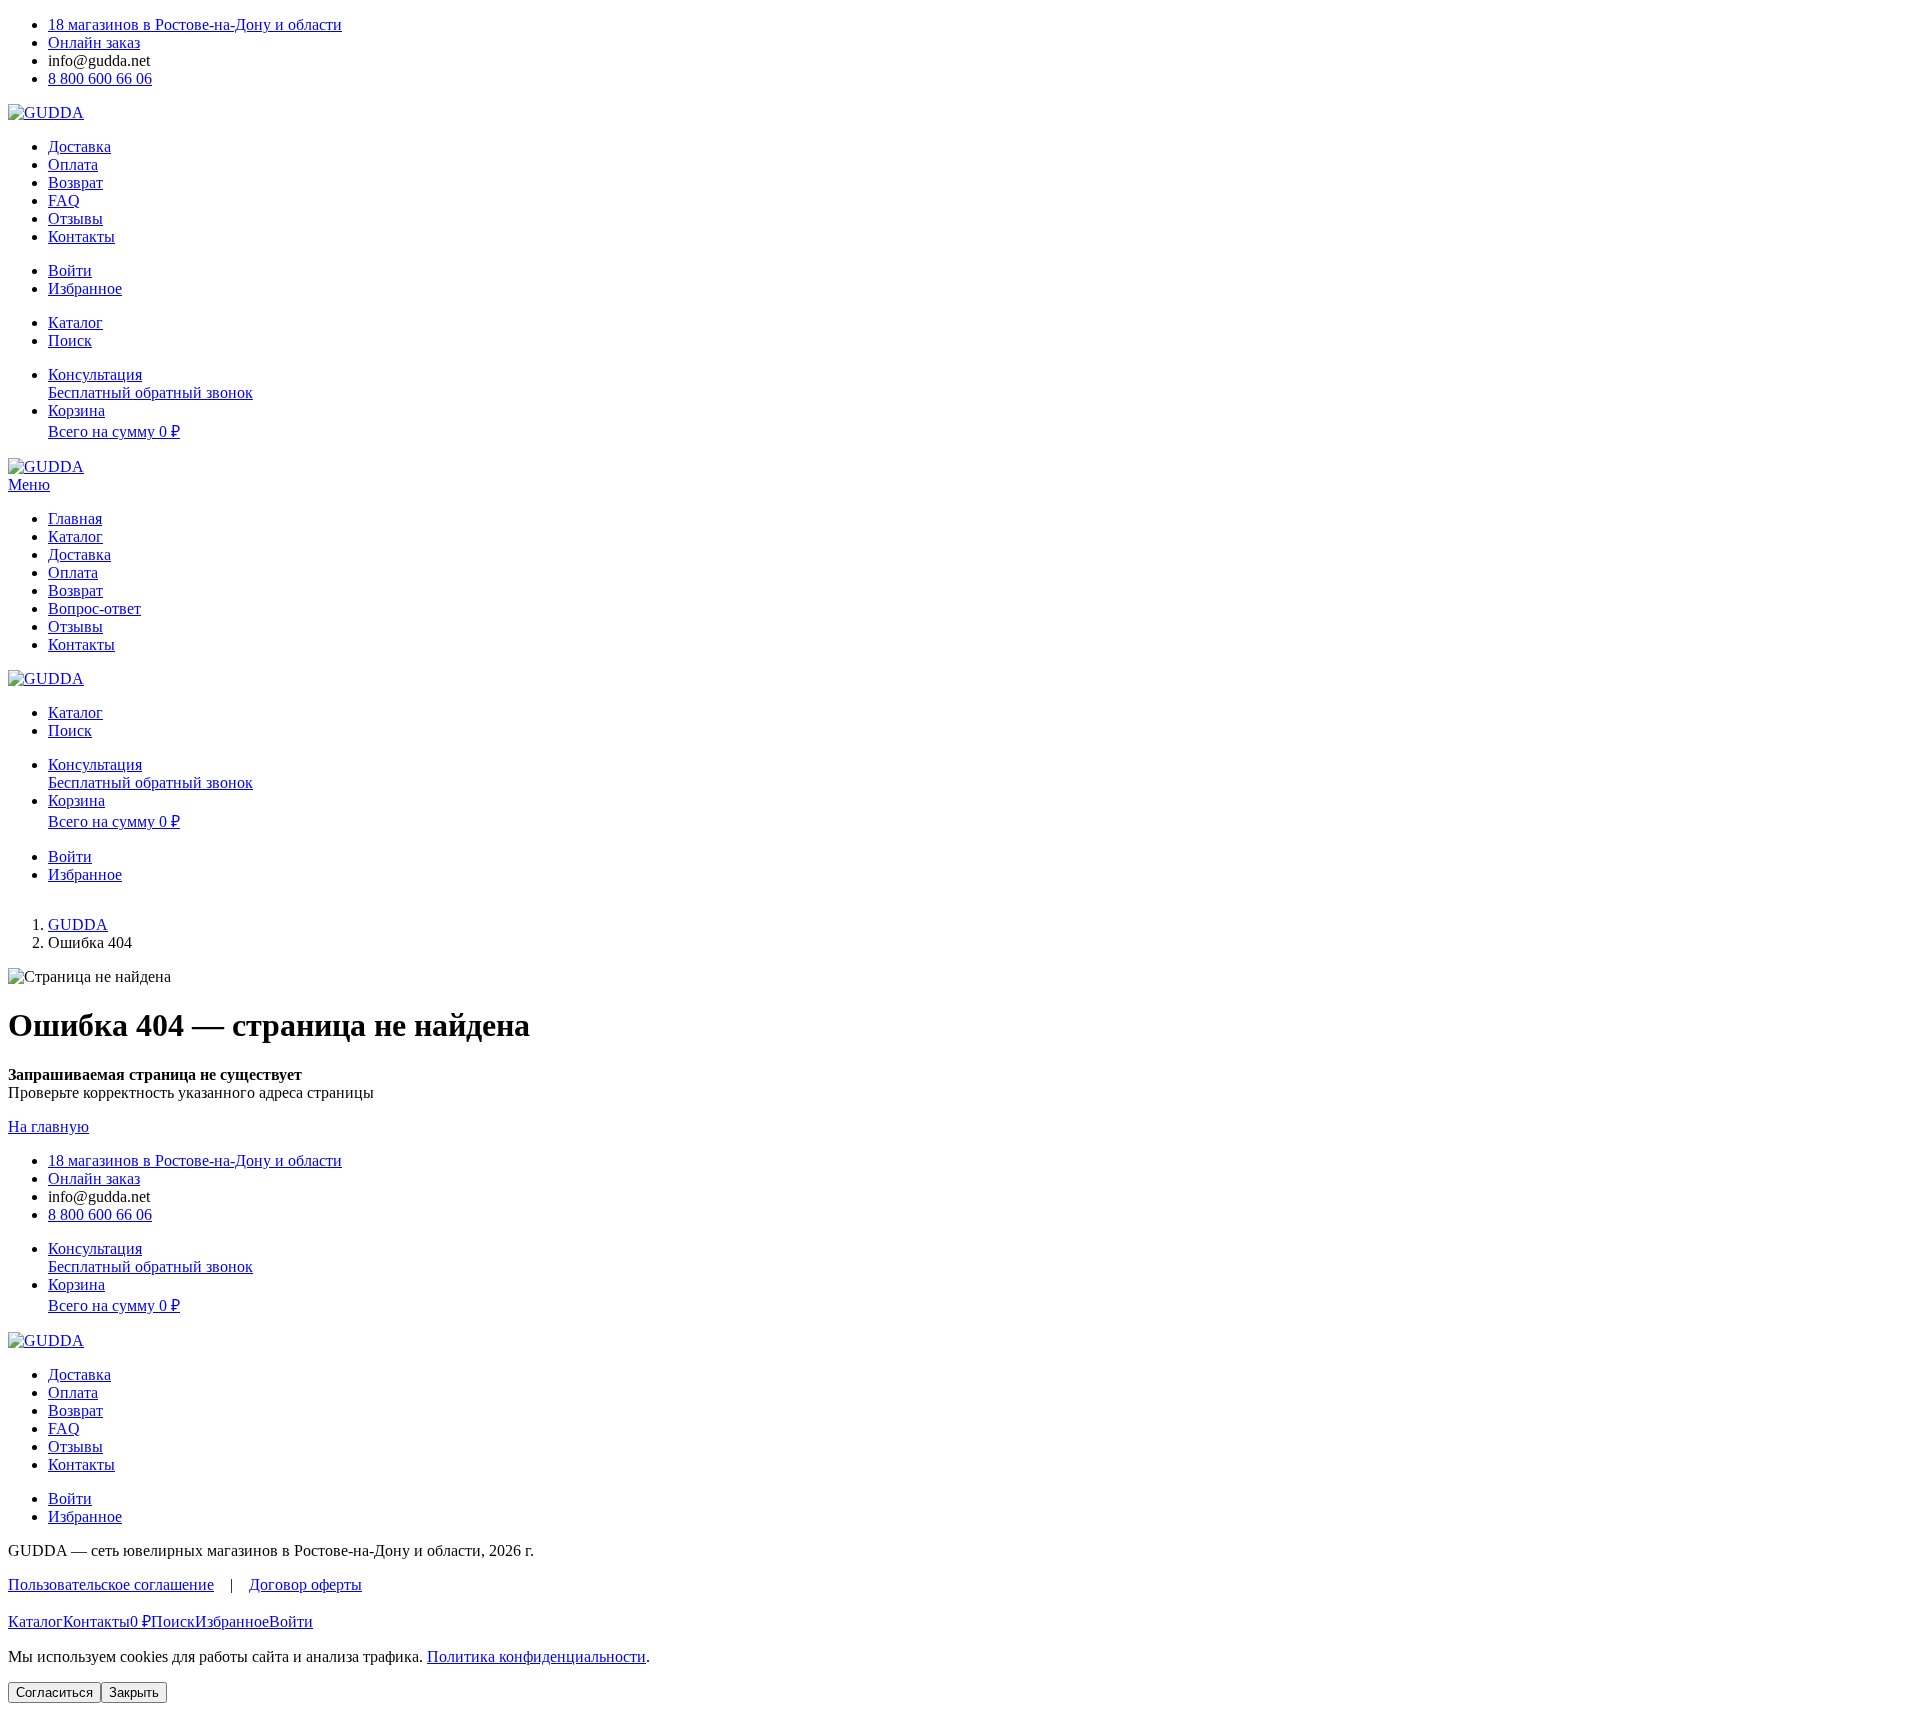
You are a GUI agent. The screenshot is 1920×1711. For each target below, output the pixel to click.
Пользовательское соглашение (111, 1584)
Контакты (81, 236)
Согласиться (54, 1692)
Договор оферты (305, 1584)
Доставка (79, 146)
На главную (48, 1126)
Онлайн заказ (94, 42)
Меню (29, 484)
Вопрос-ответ (94, 608)
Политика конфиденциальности (536, 1656)
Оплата (73, 164)
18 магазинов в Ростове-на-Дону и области (195, 24)
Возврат (75, 182)
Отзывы (75, 218)
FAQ (64, 200)
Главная (75, 518)
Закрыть (134, 1692)
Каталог (75, 536)
